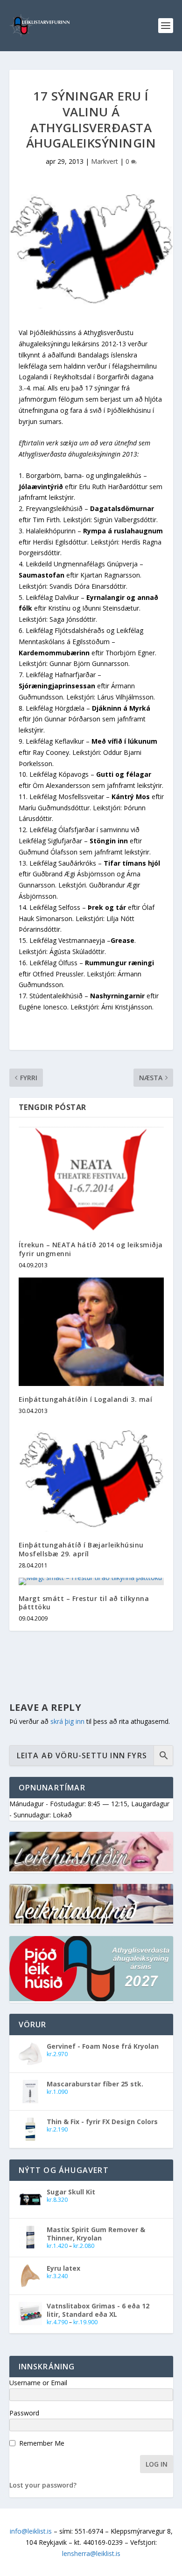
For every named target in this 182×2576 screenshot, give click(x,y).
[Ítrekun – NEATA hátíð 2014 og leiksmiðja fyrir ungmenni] (91, 1179)
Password (24, 2413)
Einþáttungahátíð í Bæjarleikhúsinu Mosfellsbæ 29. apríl (81, 1549)
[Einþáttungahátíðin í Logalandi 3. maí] (91, 1332)
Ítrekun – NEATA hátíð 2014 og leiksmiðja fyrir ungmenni (91, 1249)
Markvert (105, 161)
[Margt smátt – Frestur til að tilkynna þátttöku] (91, 1581)
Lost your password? (43, 2485)
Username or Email (38, 2383)
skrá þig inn (67, 1721)
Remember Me (42, 2443)
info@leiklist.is (31, 2531)
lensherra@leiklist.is (91, 2553)
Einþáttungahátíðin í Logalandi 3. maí (86, 1399)
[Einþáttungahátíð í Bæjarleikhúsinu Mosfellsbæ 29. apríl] (91, 1477)
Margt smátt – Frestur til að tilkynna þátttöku (84, 1603)
